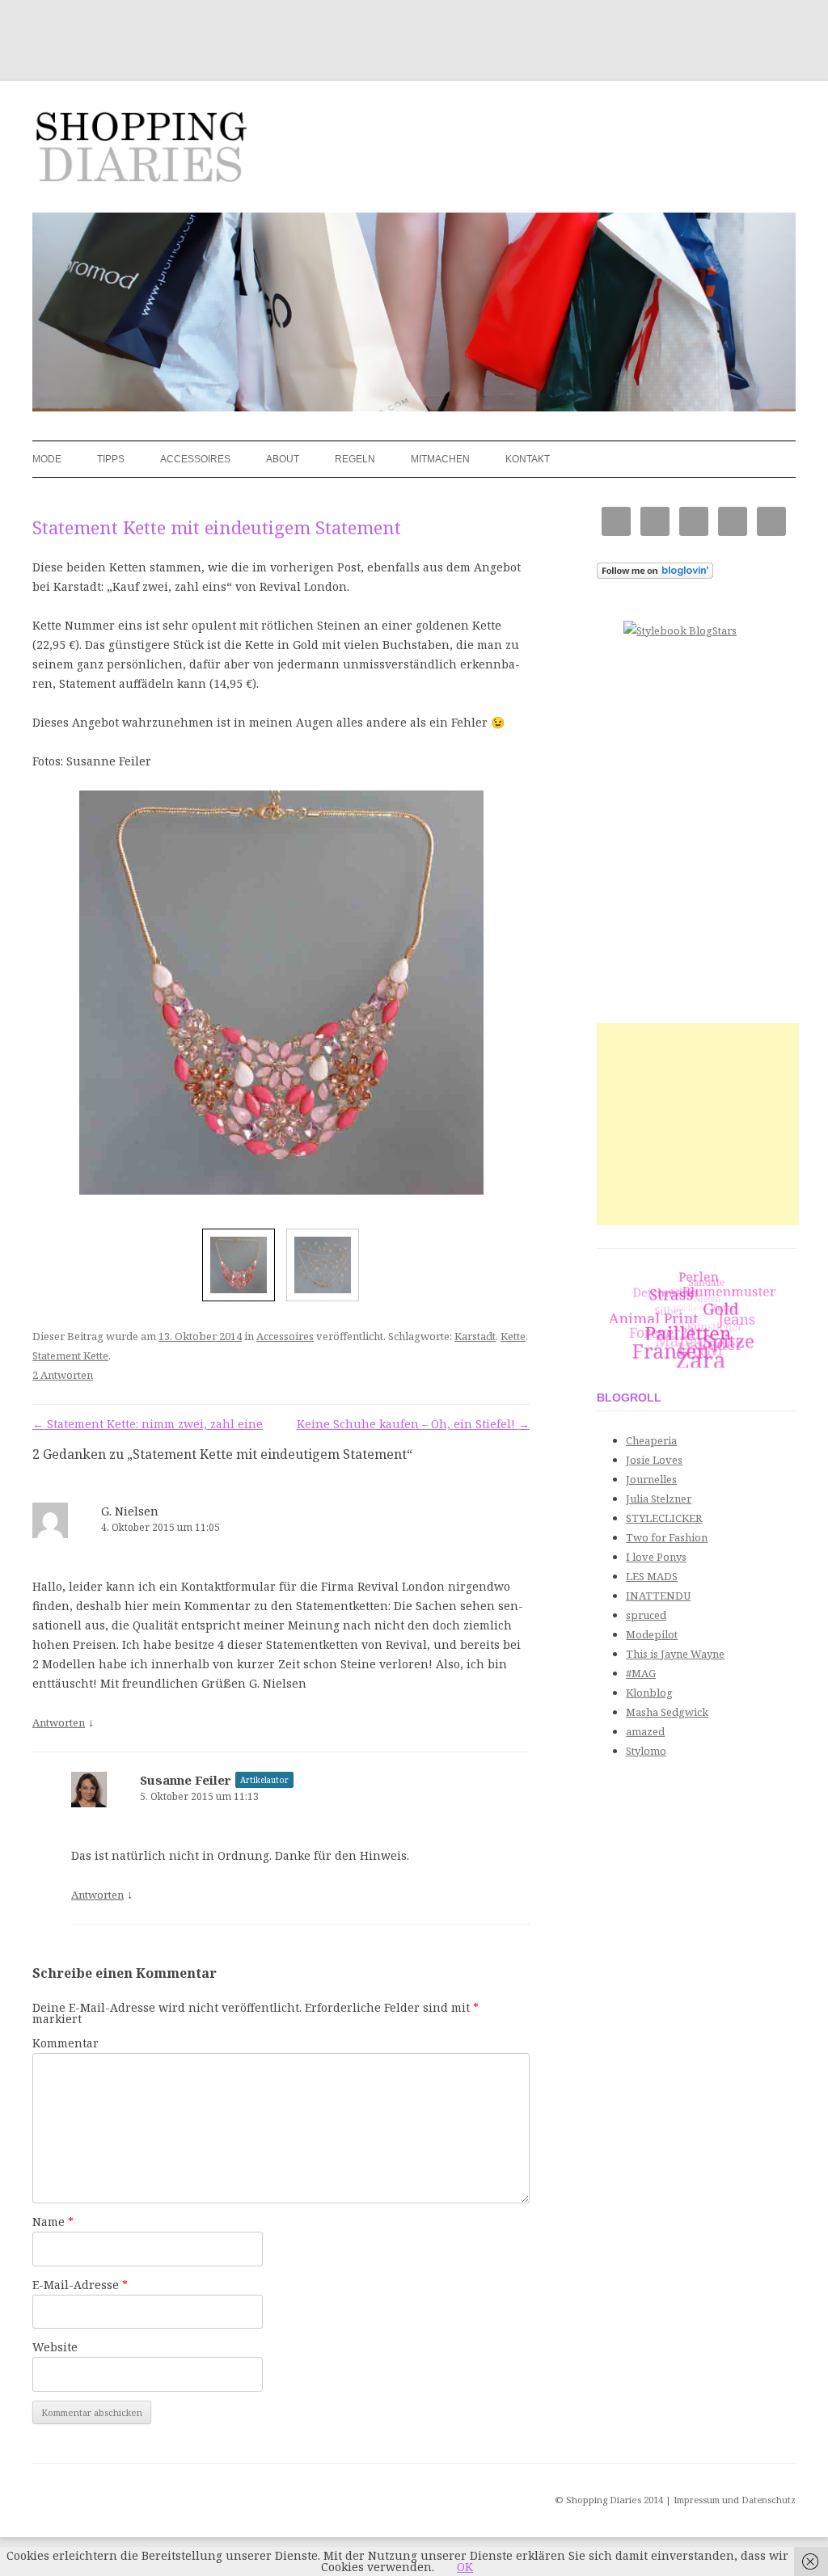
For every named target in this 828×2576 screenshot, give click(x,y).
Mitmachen (440, 459)
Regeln (355, 459)
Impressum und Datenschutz (735, 2500)
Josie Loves (654, 1460)
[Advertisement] (698, 1124)
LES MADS (652, 1576)
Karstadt (475, 1336)
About (283, 459)
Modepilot (652, 1634)
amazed (645, 1731)
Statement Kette (70, 1355)
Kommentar (65, 2043)
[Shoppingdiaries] (140, 152)
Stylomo (646, 1751)
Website (55, 2347)
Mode (47, 459)
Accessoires (195, 459)
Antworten (59, 1722)
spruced (646, 1615)
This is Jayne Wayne (675, 1654)
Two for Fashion (667, 1537)
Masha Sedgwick (667, 1712)
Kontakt (528, 459)
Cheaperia (651, 1440)
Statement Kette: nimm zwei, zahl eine (148, 1424)
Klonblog (649, 1693)
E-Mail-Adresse (80, 2285)
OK (465, 2567)
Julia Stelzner (659, 1499)
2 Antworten (63, 1375)
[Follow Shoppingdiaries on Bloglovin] (655, 575)
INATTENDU (658, 1596)
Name (53, 2222)
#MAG (641, 1673)
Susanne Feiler (186, 1780)
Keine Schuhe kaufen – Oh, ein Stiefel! (413, 1424)
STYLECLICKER (664, 1518)
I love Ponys (656, 1557)
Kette (513, 1336)
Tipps (111, 459)
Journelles (651, 1479)
